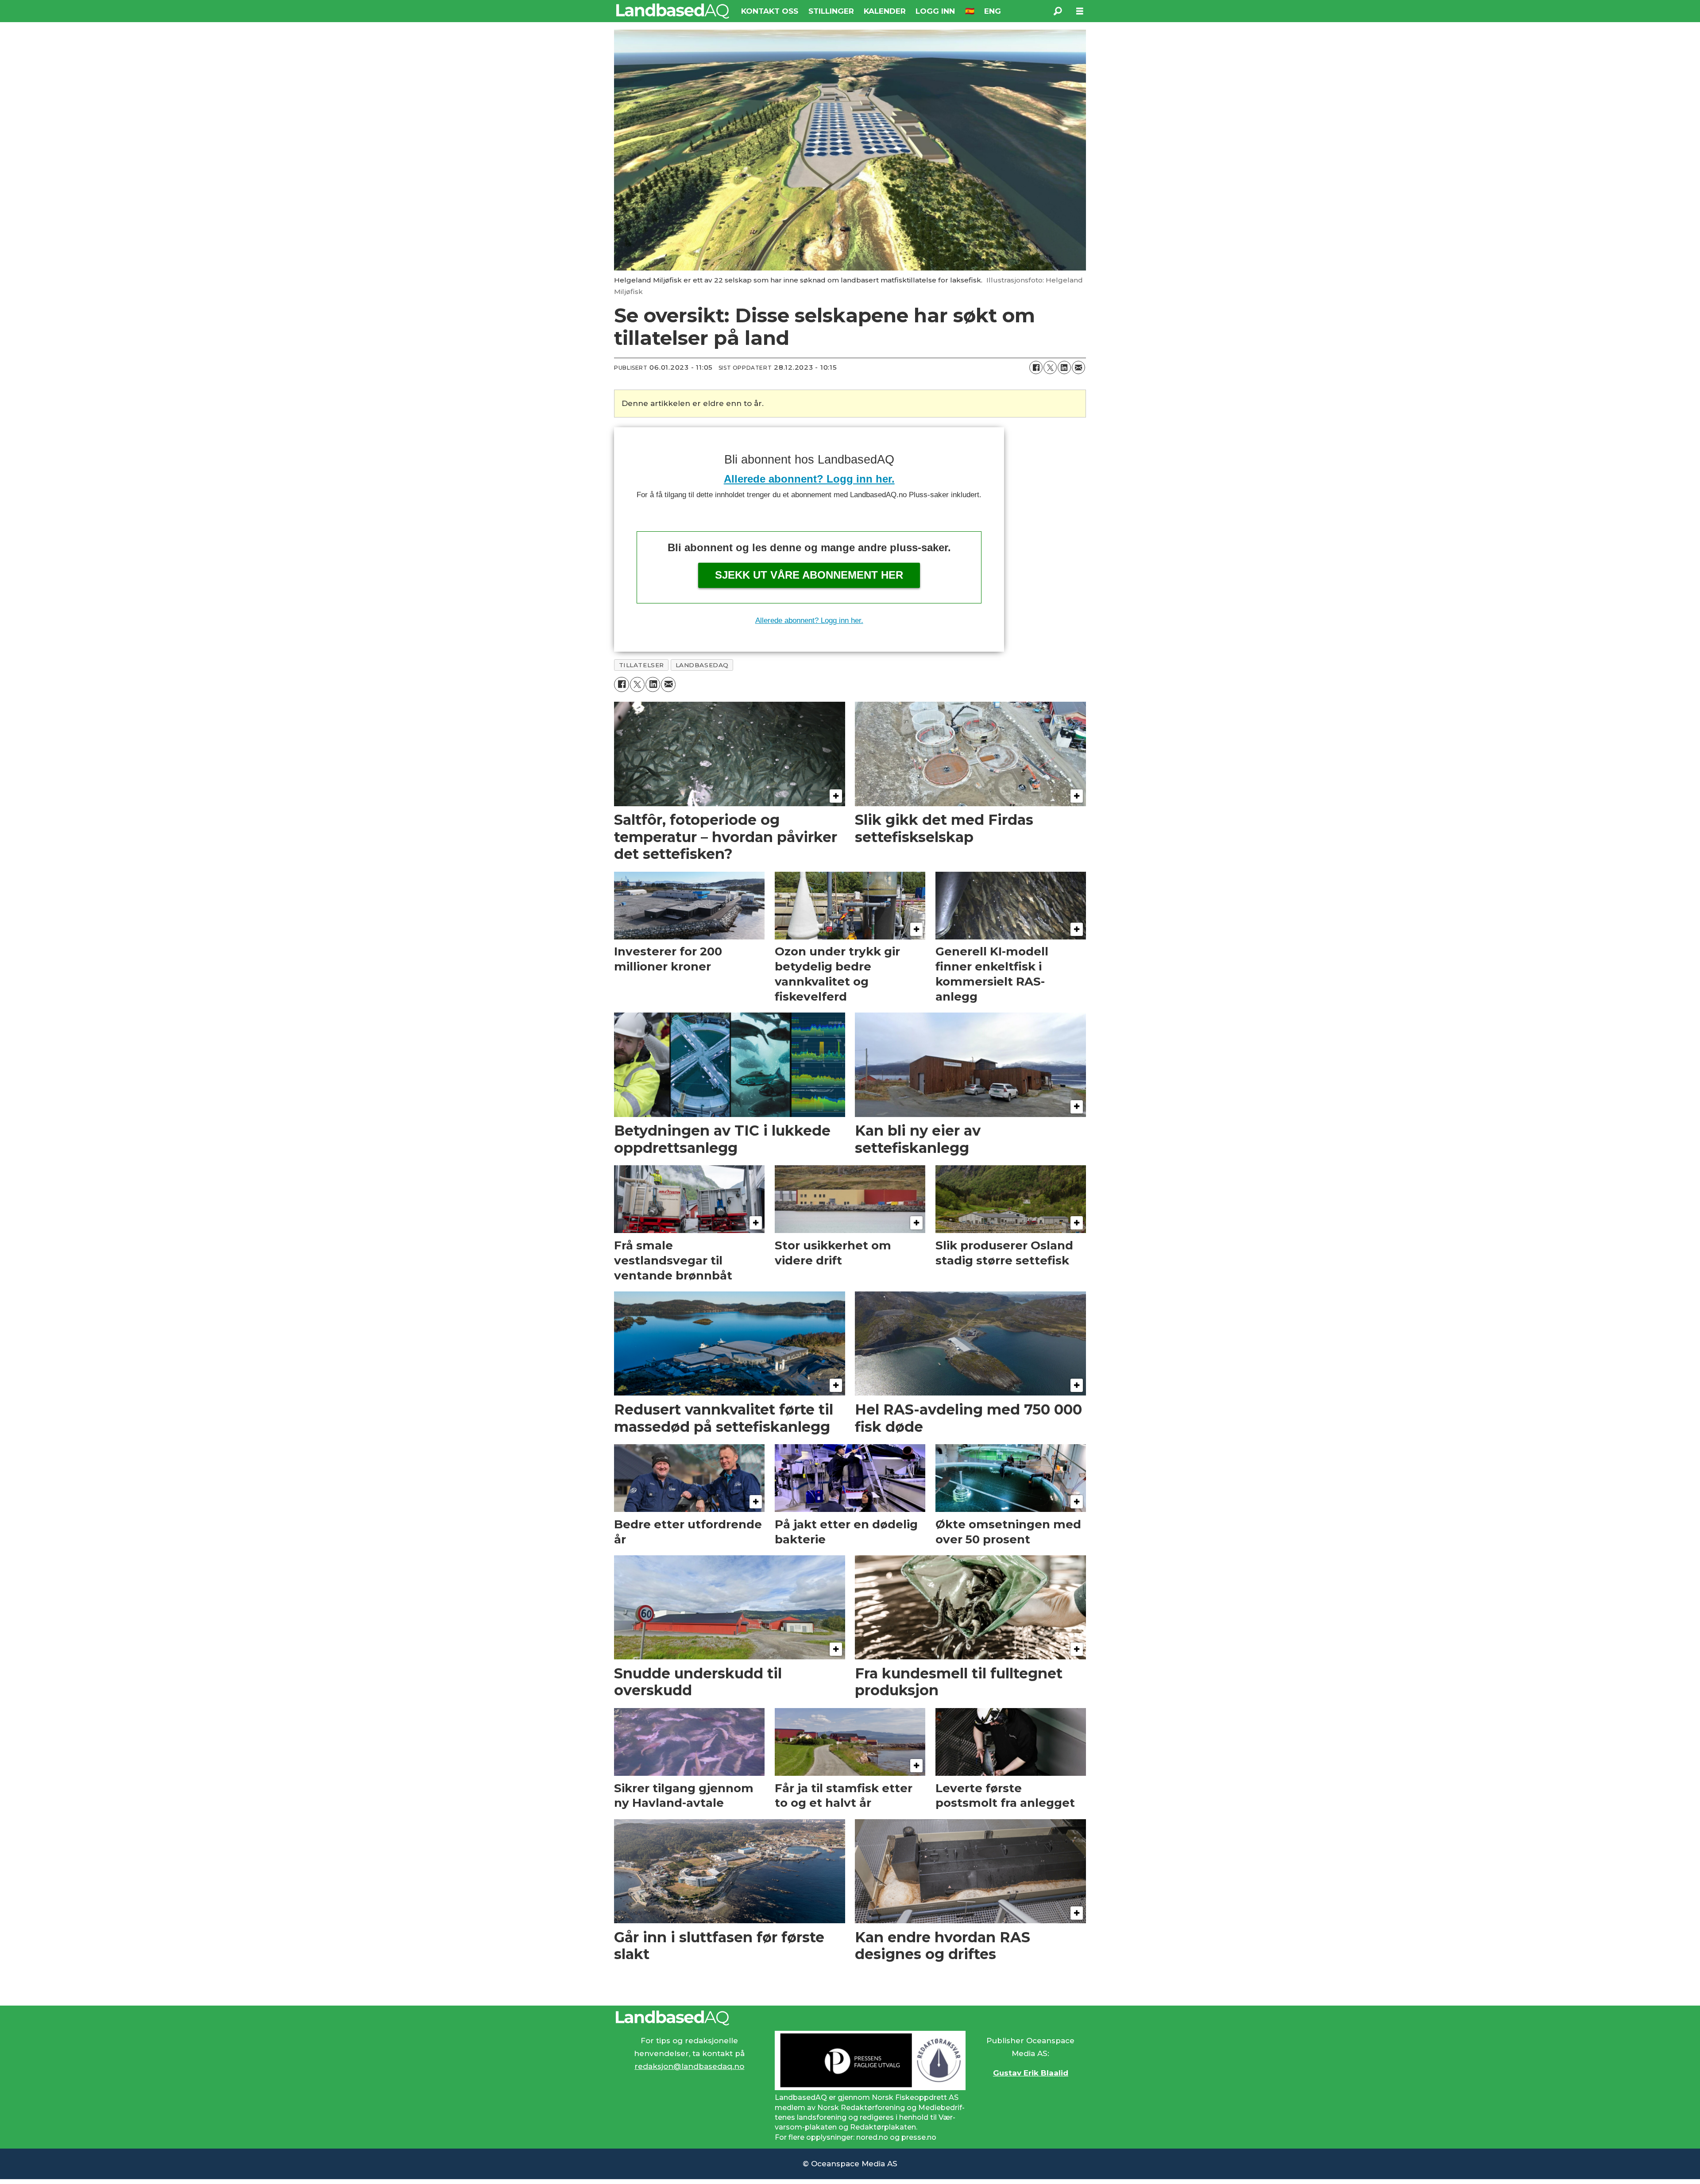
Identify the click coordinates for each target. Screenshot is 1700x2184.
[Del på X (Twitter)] (1050, 367)
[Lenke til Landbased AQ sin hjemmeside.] (850, 2018)
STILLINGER (831, 11)
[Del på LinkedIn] (1064, 367)
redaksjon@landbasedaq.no (689, 2066)
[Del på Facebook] (1036, 367)
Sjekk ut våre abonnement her (809, 575)
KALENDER (885, 11)
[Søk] (1058, 11)
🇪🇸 (970, 11)
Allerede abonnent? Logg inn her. (809, 479)
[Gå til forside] (673, 11)
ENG (993, 11)
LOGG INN (935, 11)
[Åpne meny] (1080, 11)
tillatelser (641, 665)
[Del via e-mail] (1078, 367)
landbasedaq (702, 665)
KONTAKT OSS (770, 11)
